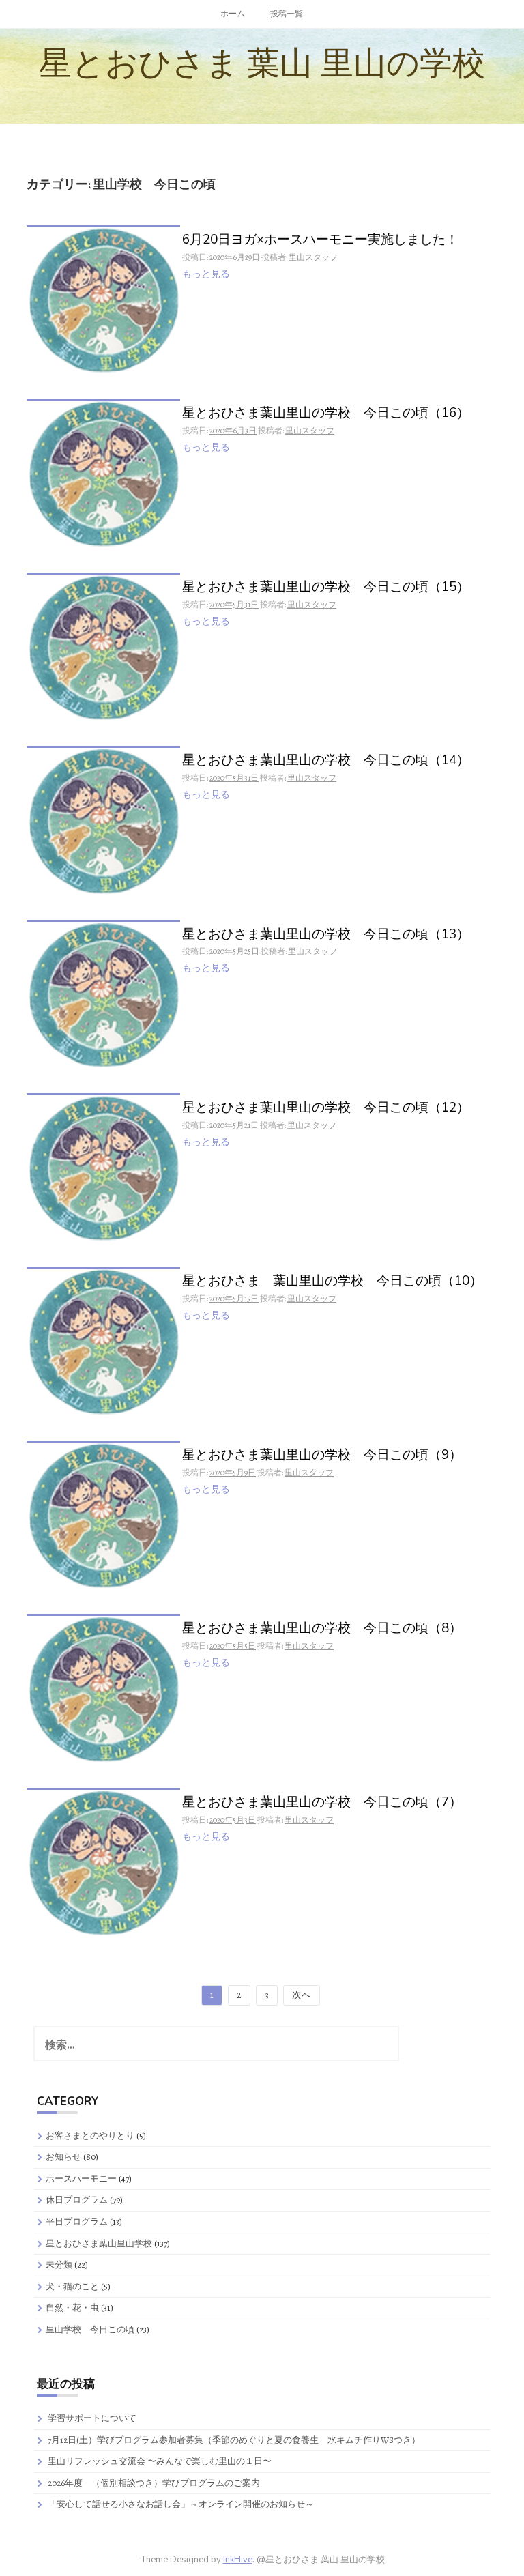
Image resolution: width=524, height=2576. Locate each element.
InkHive (238, 2560)
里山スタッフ (313, 257)
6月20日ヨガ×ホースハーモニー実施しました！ (320, 241)
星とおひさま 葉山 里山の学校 (262, 63)
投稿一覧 (287, 14)
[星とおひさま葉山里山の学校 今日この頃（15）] (103, 647)
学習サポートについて (92, 2418)
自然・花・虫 (72, 2307)
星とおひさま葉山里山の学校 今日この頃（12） (326, 1109)
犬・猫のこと (72, 2286)
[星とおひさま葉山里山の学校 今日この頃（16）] (103, 473)
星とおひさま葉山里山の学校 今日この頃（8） (322, 1629)
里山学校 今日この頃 (90, 2329)
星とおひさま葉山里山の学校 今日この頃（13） (326, 935)
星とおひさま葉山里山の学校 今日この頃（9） (322, 1456)
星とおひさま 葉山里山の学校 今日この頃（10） (332, 1282)
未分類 (59, 2264)
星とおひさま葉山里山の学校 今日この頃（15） (326, 588)
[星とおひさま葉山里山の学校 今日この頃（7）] (103, 1862)
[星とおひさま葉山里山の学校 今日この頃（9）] (103, 1515)
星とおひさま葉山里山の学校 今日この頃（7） (322, 1803)
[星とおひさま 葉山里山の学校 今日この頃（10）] (103, 1341)
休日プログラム (77, 2200)
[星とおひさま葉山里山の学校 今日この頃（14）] (103, 820)
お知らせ (63, 2157)
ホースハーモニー (81, 2179)
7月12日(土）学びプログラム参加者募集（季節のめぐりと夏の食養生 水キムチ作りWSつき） (234, 2440)
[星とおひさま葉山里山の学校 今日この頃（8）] (103, 1689)
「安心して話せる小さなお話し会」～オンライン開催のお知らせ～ (181, 2504)
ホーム (233, 14)
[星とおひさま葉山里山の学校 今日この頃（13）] (103, 994)
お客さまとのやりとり (90, 2136)
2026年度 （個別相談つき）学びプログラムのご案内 (154, 2483)
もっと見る (206, 274)
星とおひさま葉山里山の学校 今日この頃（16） (326, 414)
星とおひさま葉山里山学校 (99, 2243)
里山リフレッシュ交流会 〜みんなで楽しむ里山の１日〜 (160, 2461)
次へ (302, 1995)
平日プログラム (77, 2222)
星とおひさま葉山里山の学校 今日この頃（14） (326, 761)
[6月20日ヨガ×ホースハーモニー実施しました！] (103, 299)
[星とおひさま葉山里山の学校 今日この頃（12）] (103, 1167)
